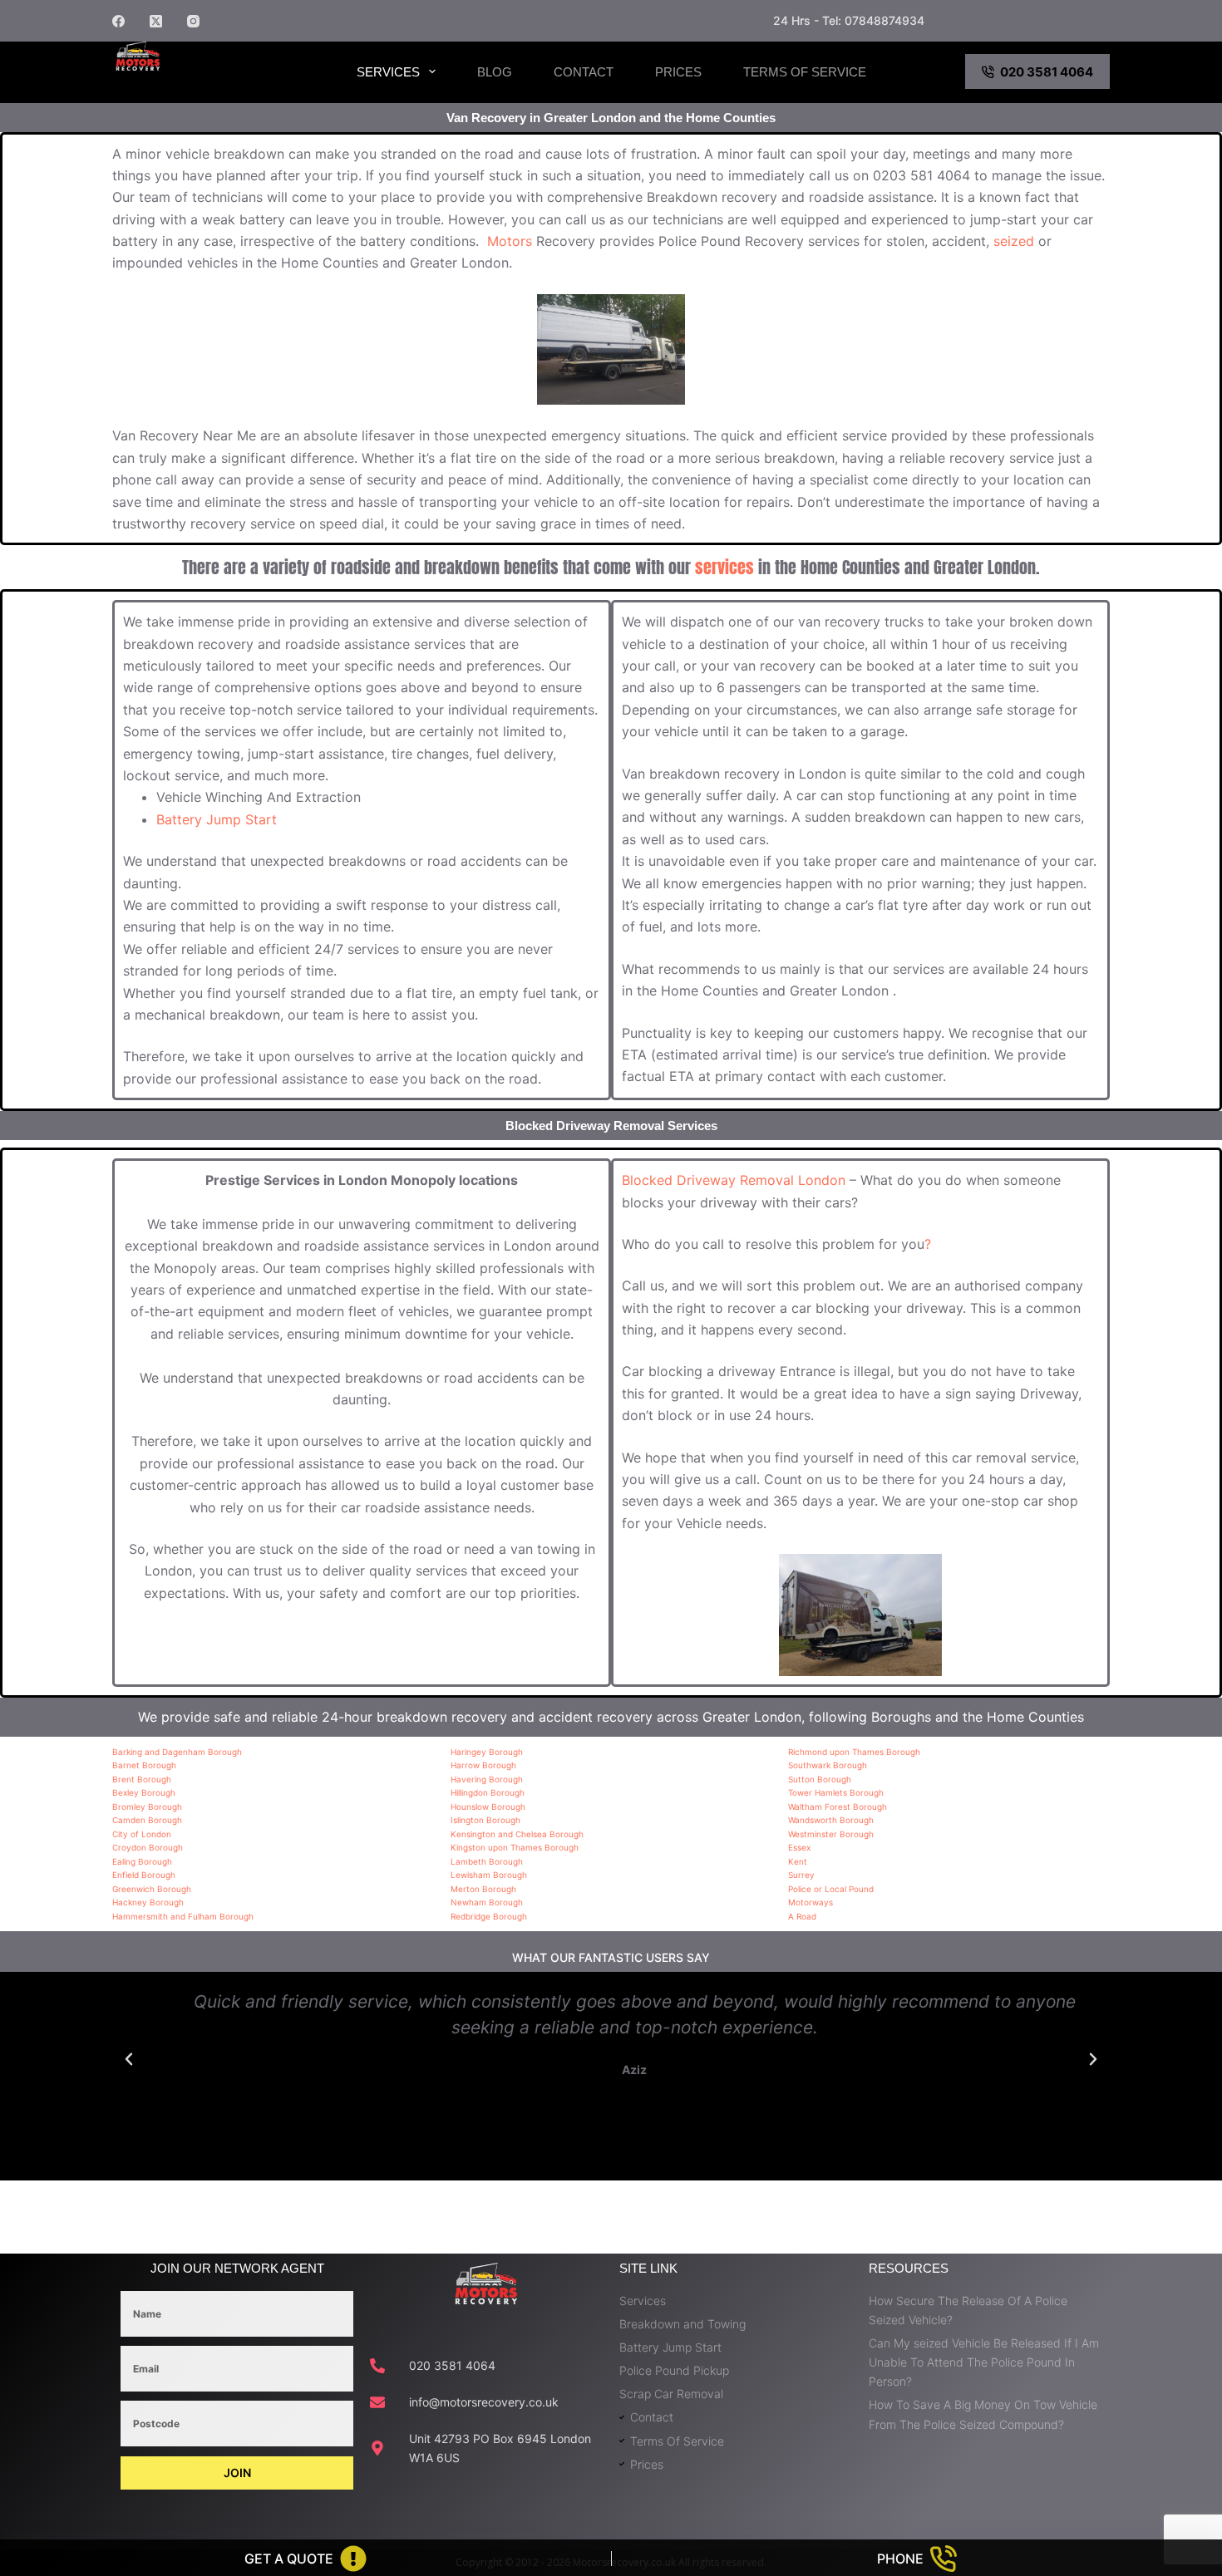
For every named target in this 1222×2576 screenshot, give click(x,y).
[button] (129, 2059)
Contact (584, 72)
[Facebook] (118, 21)
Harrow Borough (483, 1765)
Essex (799, 1847)
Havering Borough (487, 1779)
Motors (510, 241)
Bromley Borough (147, 1807)
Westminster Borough (831, 1834)
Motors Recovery (199, 86)
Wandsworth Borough (831, 1820)
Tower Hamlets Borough (836, 1792)
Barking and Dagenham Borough (177, 1752)
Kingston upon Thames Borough (515, 1847)
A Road (802, 1916)
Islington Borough (485, 1820)
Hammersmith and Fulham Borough (183, 1916)
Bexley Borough (144, 1792)
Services (388, 72)
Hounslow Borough (488, 1807)
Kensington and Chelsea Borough (517, 1834)
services (724, 567)
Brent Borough (142, 1779)
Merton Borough (483, 1889)
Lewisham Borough (489, 1875)
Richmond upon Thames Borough (854, 1752)
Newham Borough (487, 1902)
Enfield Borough (144, 1875)
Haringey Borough (487, 1752)
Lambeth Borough (487, 1861)
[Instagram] (193, 21)
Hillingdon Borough (488, 1792)
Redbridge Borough (489, 1916)
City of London (142, 1834)
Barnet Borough (144, 1765)
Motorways (811, 1902)
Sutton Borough (820, 1779)
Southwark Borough (828, 1765)
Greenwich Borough (152, 1889)
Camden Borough (147, 1820)
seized (1014, 241)
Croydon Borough (148, 1847)
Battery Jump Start (217, 819)
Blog (495, 72)
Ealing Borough (142, 1861)
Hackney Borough (148, 1902)
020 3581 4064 (1047, 72)
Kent (798, 1861)
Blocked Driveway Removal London (734, 1180)
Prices (678, 72)
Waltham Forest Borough (838, 1807)
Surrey (801, 1875)
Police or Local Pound (831, 1889)
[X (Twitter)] (156, 21)
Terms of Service (805, 72)
